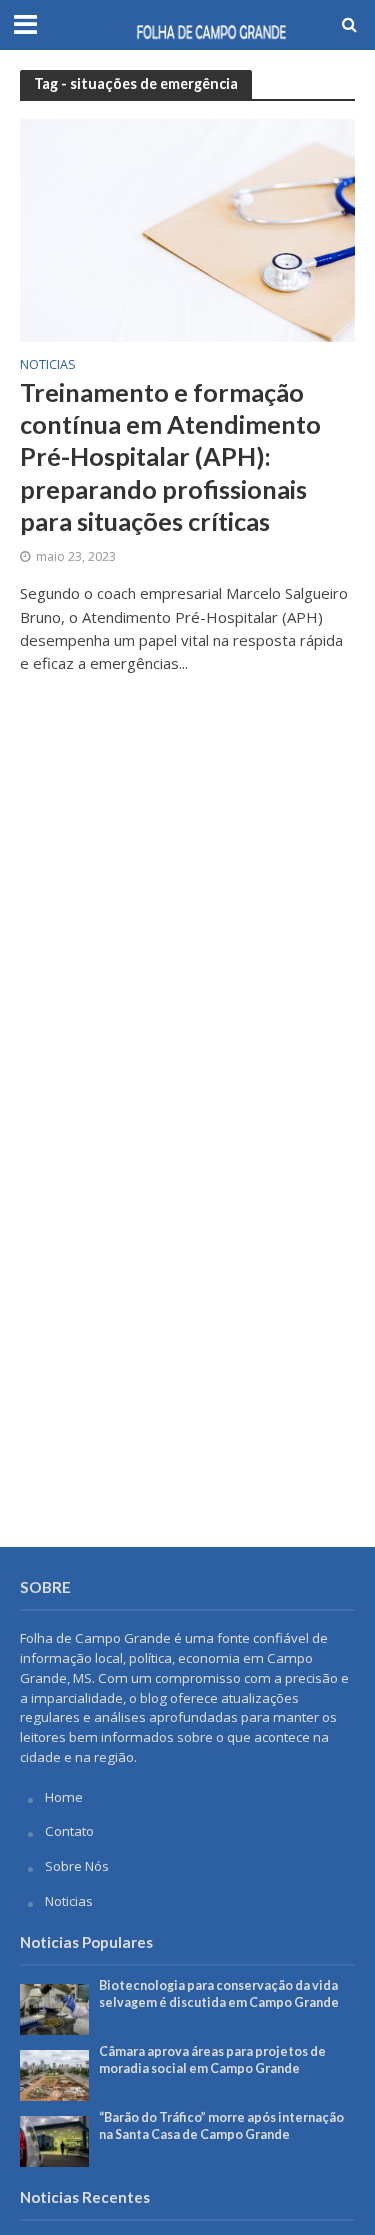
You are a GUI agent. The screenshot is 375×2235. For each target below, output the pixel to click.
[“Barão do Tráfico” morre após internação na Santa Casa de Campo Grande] (54, 2140)
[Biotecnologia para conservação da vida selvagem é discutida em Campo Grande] (54, 2008)
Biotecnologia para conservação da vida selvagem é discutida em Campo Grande (219, 1994)
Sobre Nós (77, 1866)
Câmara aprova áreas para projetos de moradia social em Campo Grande (212, 2060)
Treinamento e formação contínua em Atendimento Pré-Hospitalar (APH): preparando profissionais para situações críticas (170, 456)
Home (64, 1797)
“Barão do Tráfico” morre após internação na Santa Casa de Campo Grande (221, 2126)
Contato (69, 1831)
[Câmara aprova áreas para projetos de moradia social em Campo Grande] (54, 2074)
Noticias (48, 366)
